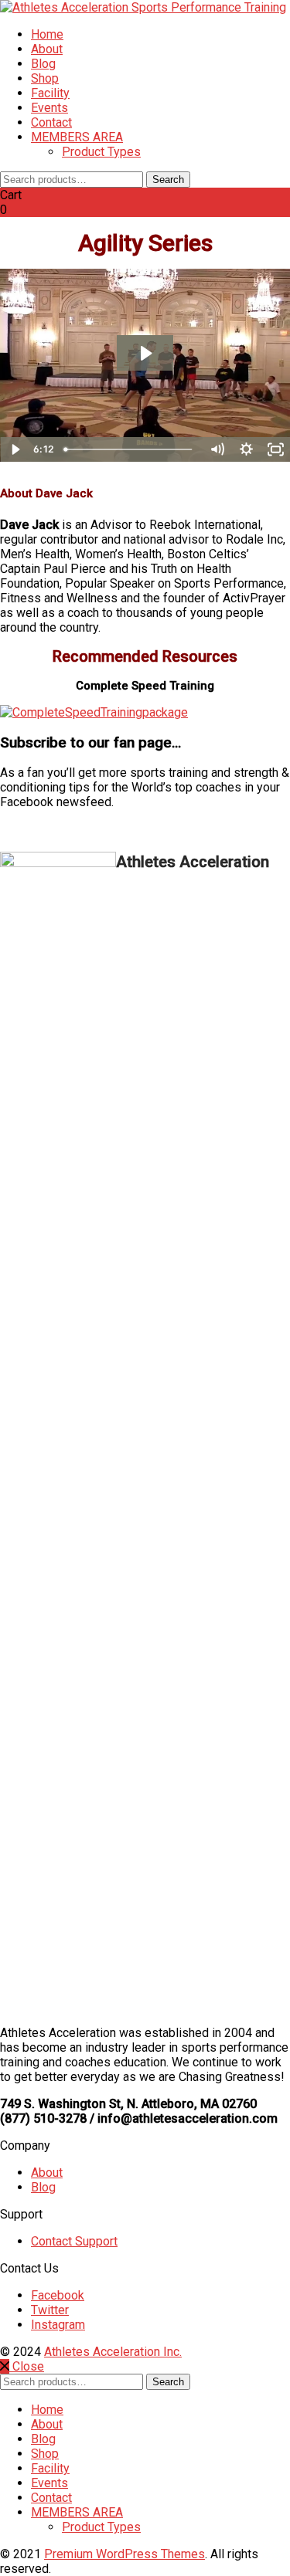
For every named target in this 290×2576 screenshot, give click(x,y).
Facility (50, 93)
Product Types (101, 152)
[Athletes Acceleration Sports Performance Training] (143, 7)
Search (168, 180)
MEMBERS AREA (77, 137)
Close (27, 2366)
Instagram (58, 2325)
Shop (45, 78)
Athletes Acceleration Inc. (113, 2352)
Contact (51, 122)
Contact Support (74, 2241)
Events (49, 108)
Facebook (58, 2295)
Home (47, 34)
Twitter (50, 2310)
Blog (43, 64)
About (47, 49)
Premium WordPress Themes (125, 2554)
